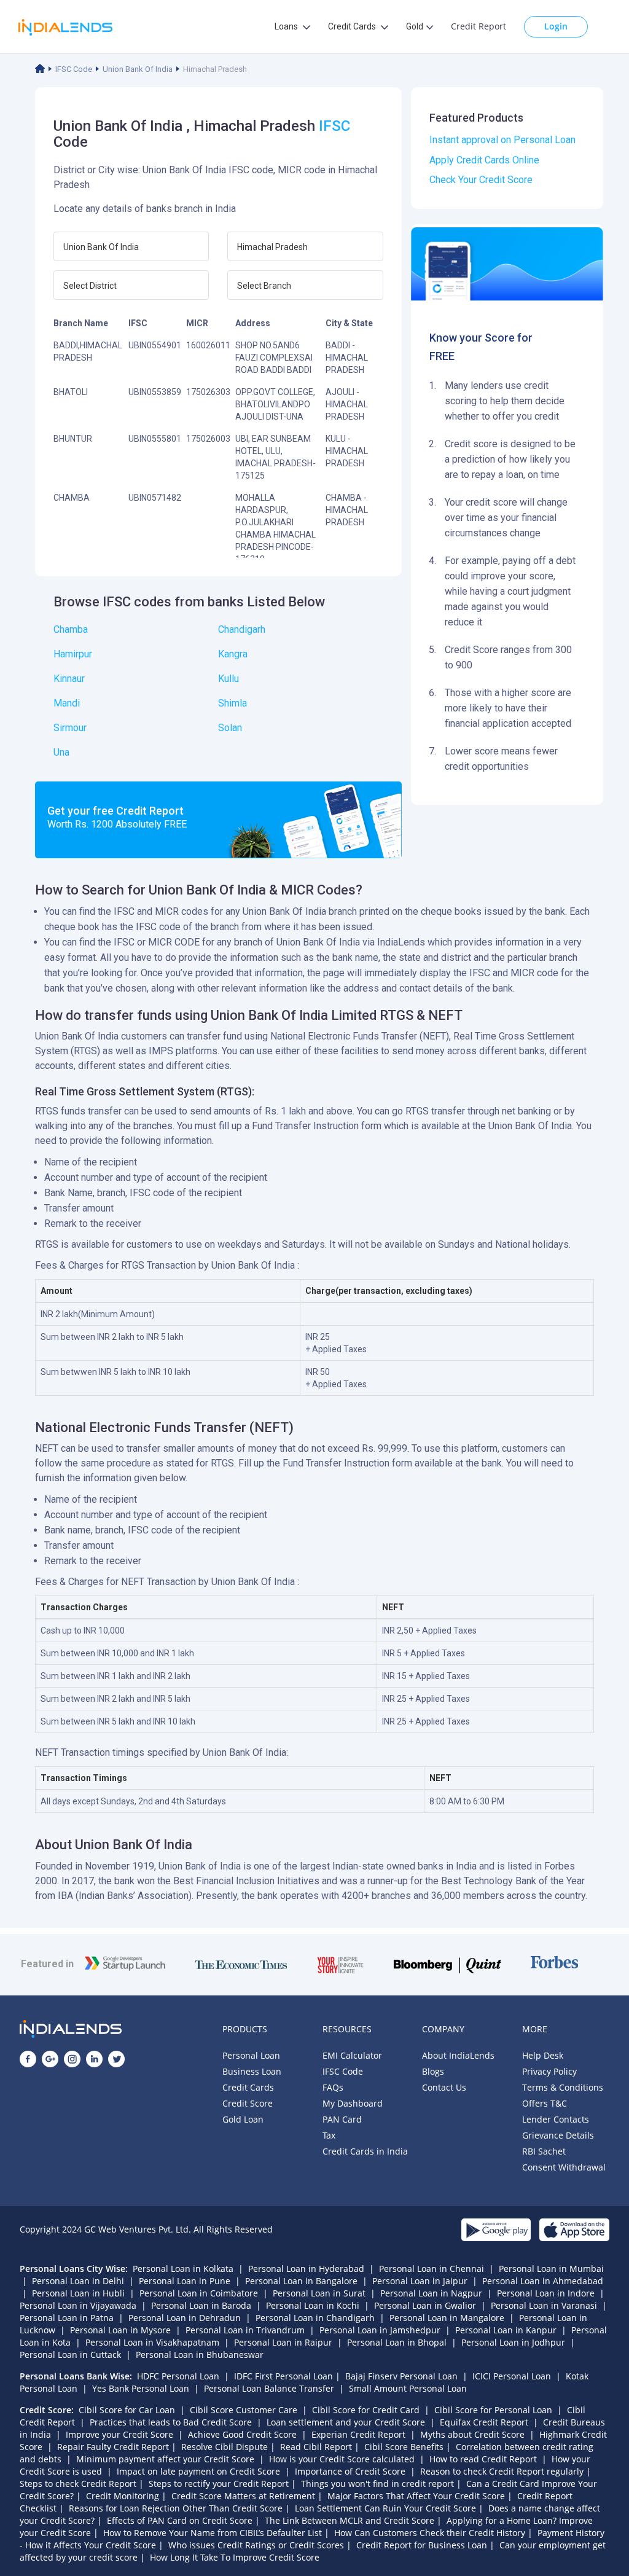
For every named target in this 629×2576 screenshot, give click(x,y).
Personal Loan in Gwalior (425, 2305)
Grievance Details (558, 2135)
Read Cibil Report (316, 2447)
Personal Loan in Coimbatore (199, 2293)
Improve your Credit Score (119, 2434)
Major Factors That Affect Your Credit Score (416, 2496)
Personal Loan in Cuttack (70, 2355)
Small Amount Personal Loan (408, 2388)
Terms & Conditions (563, 2087)
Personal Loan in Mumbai (551, 2269)
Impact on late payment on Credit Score (198, 2471)
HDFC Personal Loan (178, 2376)
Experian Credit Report (358, 2434)
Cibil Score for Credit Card (366, 2410)
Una (61, 752)
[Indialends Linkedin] (94, 2059)
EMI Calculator (352, 2055)
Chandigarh (242, 629)
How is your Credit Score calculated (342, 2459)
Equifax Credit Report (484, 2422)
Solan (230, 728)
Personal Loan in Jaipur (420, 2281)
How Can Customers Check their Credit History (430, 2533)
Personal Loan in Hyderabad (306, 2269)
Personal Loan (251, 2055)
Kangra (233, 654)
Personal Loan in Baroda (201, 2305)
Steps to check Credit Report (78, 2484)
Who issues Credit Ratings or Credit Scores (256, 2545)
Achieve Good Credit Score (242, 2434)
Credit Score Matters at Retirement (243, 2496)
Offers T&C (545, 2103)
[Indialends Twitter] (116, 2059)
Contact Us (444, 2087)
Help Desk (543, 2055)
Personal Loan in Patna (67, 2318)
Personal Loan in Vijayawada (78, 2305)
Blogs (433, 2071)
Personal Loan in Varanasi (544, 2305)
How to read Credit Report (483, 2459)
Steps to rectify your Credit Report (219, 2484)
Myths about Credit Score (472, 2434)
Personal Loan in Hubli (78, 2293)
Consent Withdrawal (564, 2167)
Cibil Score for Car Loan (127, 2410)
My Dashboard (353, 2103)
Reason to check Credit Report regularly (502, 2471)
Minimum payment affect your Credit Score (165, 2459)
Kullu (229, 679)
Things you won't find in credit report (377, 2484)
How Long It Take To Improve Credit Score (235, 2557)
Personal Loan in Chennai (432, 2269)
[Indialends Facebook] (28, 2059)
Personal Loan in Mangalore (447, 2318)
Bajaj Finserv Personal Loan (401, 2376)
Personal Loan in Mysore (120, 2330)
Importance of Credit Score (350, 2471)
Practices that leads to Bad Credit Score (171, 2422)
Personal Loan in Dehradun (185, 2318)
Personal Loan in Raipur (283, 2342)
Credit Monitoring (123, 2496)
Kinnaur (69, 679)
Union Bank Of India (138, 69)
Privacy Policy (549, 2071)
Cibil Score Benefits (404, 2447)
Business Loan (252, 2071)
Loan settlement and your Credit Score (346, 2422)
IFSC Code (74, 69)
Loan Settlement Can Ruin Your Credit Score (385, 2508)
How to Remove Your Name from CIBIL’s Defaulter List (213, 2533)
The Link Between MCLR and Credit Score (350, 2520)
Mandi (67, 703)
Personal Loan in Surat (319, 2293)
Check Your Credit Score (481, 180)
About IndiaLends (458, 2055)
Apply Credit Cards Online (484, 160)
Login (556, 26)
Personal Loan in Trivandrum (245, 2330)
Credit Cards (248, 2087)
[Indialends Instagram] (72, 2059)
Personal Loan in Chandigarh (315, 2318)
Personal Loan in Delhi (78, 2281)
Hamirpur (73, 654)
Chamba (71, 629)
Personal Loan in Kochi (313, 2305)
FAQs (333, 2087)
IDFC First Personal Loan (283, 2376)
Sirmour (70, 728)
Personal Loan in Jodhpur (513, 2342)
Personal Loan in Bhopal (397, 2342)
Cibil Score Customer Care (244, 2410)
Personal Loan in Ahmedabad (543, 2281)
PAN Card (342, 2119)
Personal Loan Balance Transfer (269, 2388)
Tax (329, 2135)
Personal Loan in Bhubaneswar (200, 2355)
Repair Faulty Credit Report (113, 2447)
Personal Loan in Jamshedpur (380, 2330)
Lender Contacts (556, 2119)
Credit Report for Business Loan (422, 2545)
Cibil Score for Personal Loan (493, 2410)
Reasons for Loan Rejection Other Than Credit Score (176, 2508)
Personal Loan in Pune (185, 2281)
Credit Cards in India (365, 2151)
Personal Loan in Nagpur (431, 2293)
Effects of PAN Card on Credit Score (180, 2520)
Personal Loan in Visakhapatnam (152, 2342)
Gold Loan (243, 2119)
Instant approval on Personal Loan (502, 140)
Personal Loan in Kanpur (506, 2330)
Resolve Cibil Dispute (225, 2447)
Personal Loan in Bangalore (301, 2281)
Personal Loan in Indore (546, 2293)
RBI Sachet (544, 2151)
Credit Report (479, 26)
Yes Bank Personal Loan (141, 2388)
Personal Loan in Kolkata (183, 2269)
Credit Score (248, 2103)
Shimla (232, 703)
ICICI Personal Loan (512, 2376)
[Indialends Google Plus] (50, 2059)
